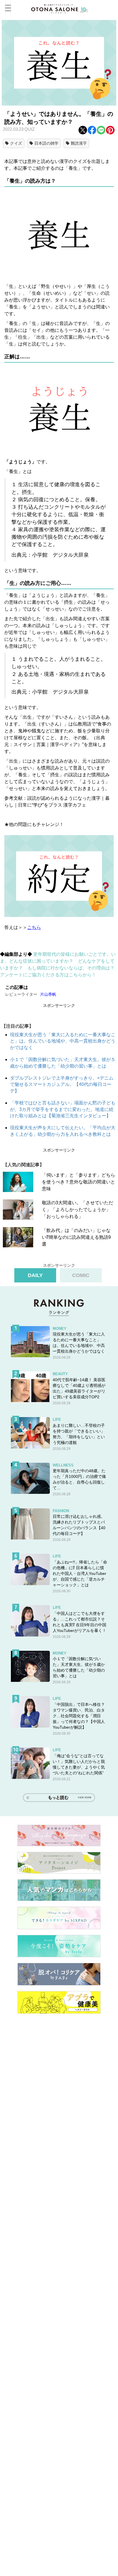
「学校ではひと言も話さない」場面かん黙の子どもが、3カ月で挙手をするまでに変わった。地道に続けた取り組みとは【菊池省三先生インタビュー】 (63, 1109)
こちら (34, 927)
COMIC (81, 1275)
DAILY (35, 1275)
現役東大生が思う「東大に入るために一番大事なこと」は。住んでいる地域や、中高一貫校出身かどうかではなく (63, 1041)
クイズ (16, 143)
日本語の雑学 (46, 143)
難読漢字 (79, 143)
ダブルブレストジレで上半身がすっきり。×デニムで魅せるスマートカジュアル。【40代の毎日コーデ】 (62, 1084)
